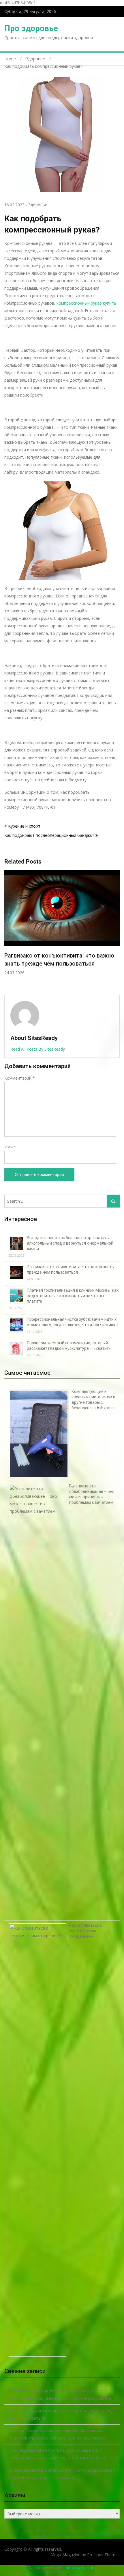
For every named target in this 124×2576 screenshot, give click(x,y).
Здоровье (38, 205)
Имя (10, 1147)
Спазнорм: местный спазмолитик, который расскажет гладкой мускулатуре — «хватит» (62, 2474)
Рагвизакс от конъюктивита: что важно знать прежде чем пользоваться (62, 2414)
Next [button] (116, 930)
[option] (62, 927)
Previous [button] (8, 930)
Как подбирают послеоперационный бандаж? (49, 835)
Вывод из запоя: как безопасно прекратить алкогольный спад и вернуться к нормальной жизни (70, 1243)
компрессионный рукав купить (86, 303)
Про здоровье (31, 28)
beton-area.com (81, 2568)
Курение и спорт (24, 826)
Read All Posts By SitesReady (38, 1049)
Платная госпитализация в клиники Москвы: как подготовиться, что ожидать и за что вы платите (53, 964)
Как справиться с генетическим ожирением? (86, 1931)
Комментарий (20, 1078)
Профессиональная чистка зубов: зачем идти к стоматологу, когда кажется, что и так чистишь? (57, 2454)
